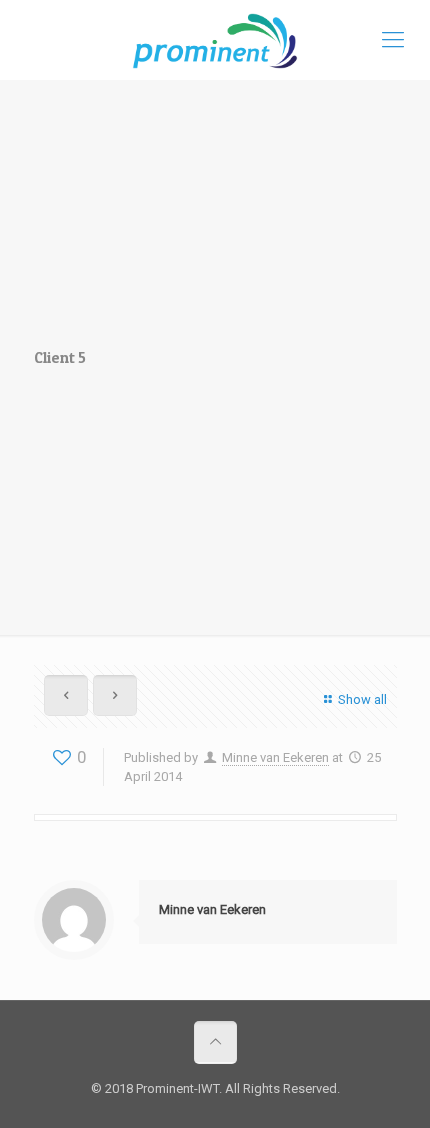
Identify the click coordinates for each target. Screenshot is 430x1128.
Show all (362, 699)
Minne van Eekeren (275, 757)
